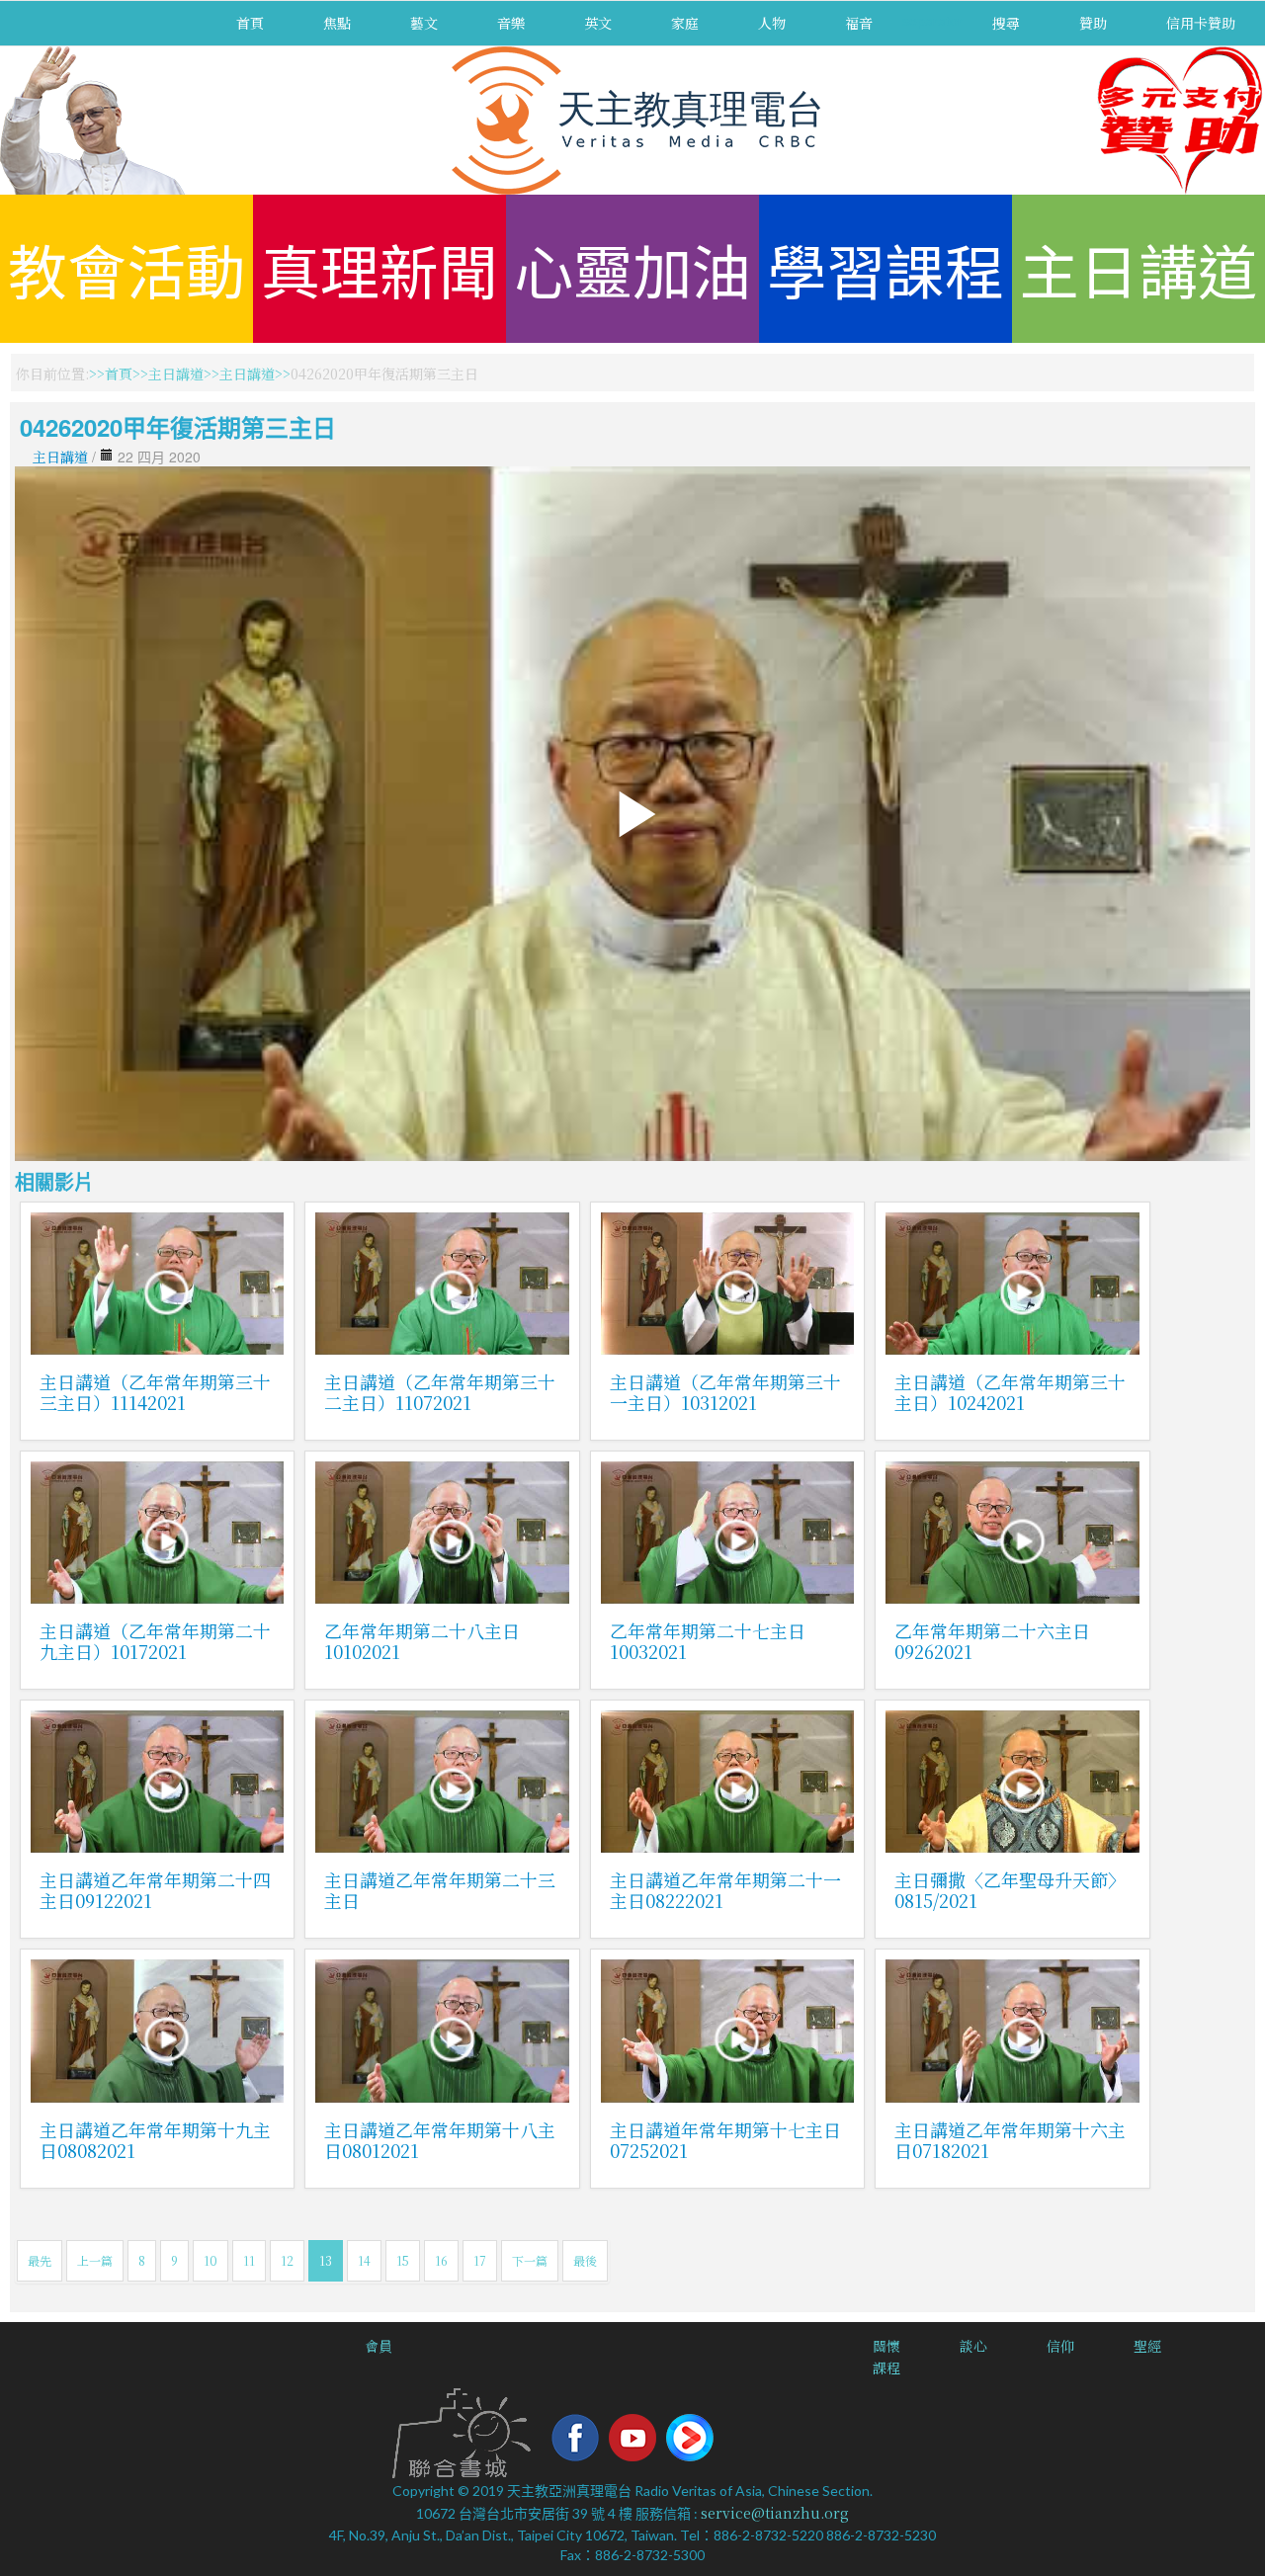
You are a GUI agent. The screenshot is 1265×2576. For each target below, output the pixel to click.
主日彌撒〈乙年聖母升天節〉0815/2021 (1010, 1890)
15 (403, 2260)
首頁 (250, 23)
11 (249, 2260)
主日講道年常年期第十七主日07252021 (725, 2140)
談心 (973, 2346)
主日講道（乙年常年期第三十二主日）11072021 (440, 1392)
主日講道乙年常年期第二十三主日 (440, 1890)
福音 (859, 23)
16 (441, 2260)
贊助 (1093, 23)
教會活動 (126, 268)
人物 (772, 23)
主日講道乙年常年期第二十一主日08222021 (725, 1890)
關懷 (886, 2346)
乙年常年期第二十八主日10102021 (422, 1641)
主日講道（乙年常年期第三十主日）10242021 (1010, 1392)
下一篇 (530, 2260)
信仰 (1060, 2346)
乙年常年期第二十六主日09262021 (992, 1641)
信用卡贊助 (1201, 23)
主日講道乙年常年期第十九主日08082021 (155, 2140)
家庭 (685, 23)
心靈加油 (632, 268)
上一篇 (95, 2260)
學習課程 (885, 268)
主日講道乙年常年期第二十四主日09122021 (155, 1890)
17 (480, 2260)
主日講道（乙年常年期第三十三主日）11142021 (155, 1392)
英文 (598, 23)
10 (211, 2260)
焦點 (337, 23)
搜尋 (1006, 23)
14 (364, 2260)
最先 (40, 2260)
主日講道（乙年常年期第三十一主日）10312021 (725, 1392)
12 (287, 2260)
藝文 (424, 23)
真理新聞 (379, 268)
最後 (585, 2260)
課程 (886, 2368)
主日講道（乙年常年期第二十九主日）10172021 (155, 1641)
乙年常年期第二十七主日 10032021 (708, 1641)
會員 (379, 2346)
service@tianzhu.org (775, 2513)
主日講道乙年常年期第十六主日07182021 (1010, 2140)
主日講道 (1138, 268)
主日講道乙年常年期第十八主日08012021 (440, 2140)
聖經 (1147, 2346)
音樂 (511, 23)
